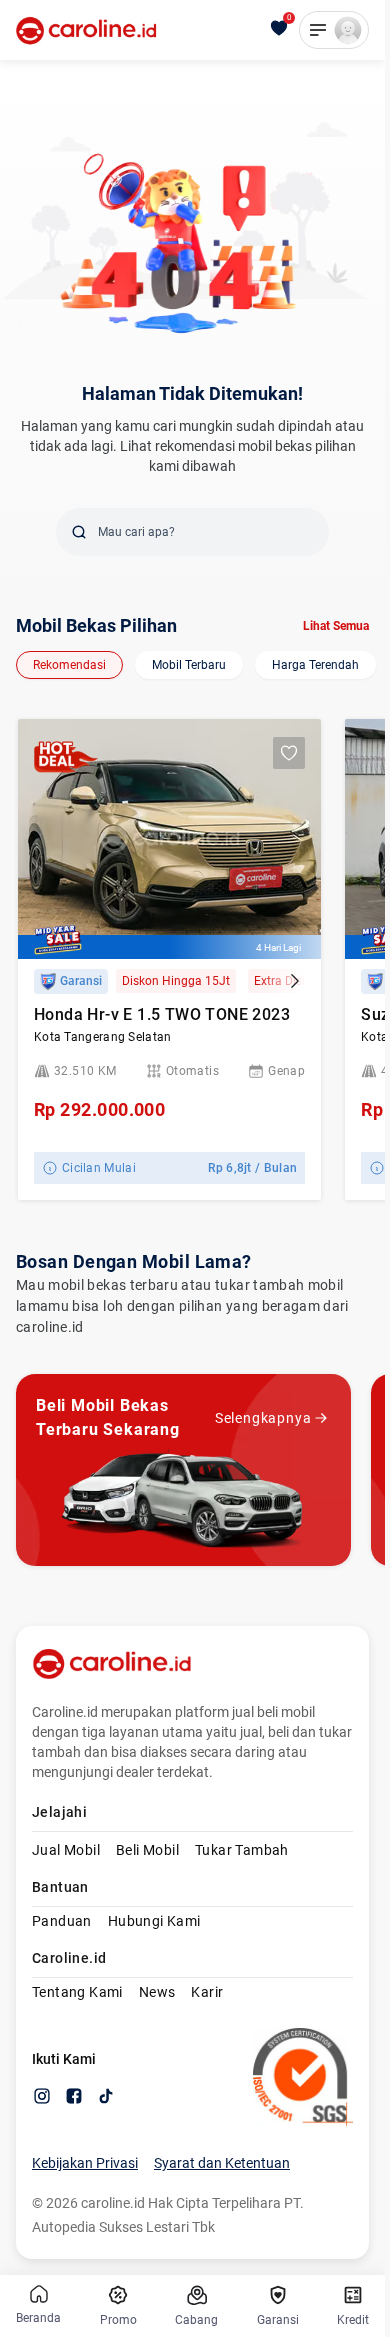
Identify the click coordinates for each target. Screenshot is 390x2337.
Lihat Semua (336, 626)
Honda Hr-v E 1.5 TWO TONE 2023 (162, 1014)
